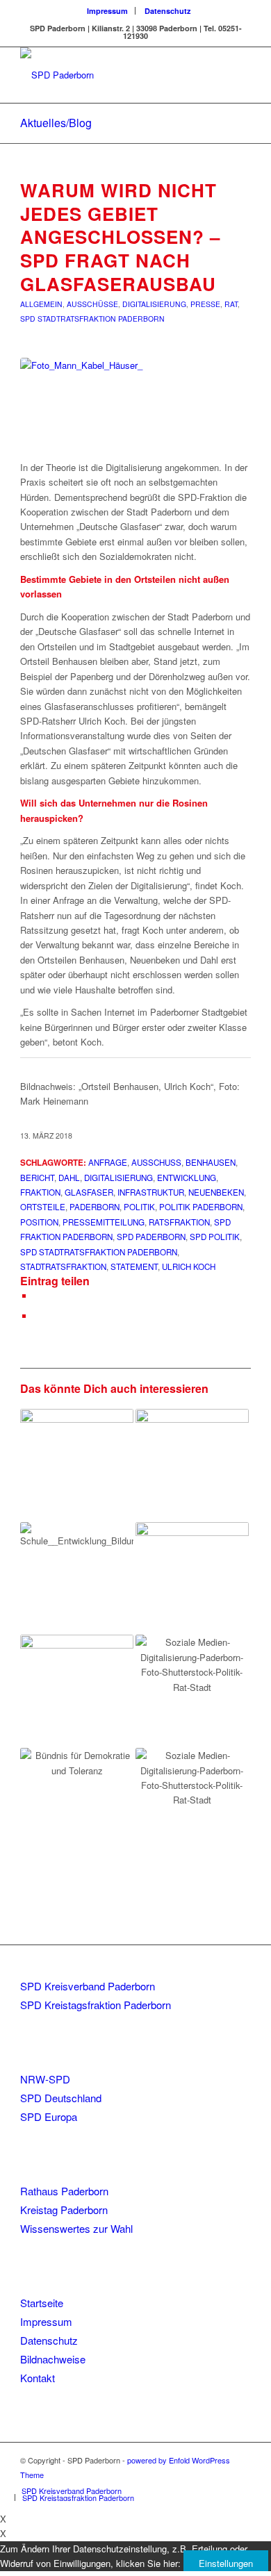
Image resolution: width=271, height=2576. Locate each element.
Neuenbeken (216, 1192)
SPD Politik (215, 1237)
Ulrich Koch (189, 1266)
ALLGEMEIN (41, 304)
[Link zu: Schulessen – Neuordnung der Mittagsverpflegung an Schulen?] (77, 1465)
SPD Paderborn (151, 1237)
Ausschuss (156, 1162)
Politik (139, 1207)
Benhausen (211, 1162)
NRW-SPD (45, 2079)
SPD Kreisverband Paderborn (88, 1986)
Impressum (107, 11)
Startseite (42, 2303)
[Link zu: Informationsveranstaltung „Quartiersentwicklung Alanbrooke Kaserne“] (77, 1691)
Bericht (37, 1178)
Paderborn (95, 1207)
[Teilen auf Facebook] (38, 1296)
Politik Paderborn (201, 1207)
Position (39, 1222)
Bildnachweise (53, 2359)
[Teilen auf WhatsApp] (38, 1316)
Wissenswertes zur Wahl (76, 2228)
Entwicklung (187, 1178)
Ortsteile (43, 1207)
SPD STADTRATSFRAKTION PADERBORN (92, 319)
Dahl (69, 1178)
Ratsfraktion (179, 1222)
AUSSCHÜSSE (92, 304)
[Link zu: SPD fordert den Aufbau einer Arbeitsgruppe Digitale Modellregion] (192, 1691)
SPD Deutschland (61, 2098)
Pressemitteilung (104, 1222)
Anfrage (108, 1162)
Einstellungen (226, 2563)
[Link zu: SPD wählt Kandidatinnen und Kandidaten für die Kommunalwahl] (192, 1465)
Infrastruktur (151, 1192)
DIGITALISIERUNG (154, 304)
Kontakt (38, 2378)
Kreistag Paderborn (64, 2210)
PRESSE (205, 304)
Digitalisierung (118, 1178)
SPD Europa (49, 2116)
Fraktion (40, 1192)
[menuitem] (108, 11)
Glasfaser (89, 1192)
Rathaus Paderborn (64, 2191)
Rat (231, 304)
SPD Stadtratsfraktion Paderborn (99, 1252)
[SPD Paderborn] (112, 75)
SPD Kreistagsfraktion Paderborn (96, 2005)
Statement (134, 1266)
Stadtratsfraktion (63, 1266)
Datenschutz (168, 11)
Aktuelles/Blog (56, 123)
